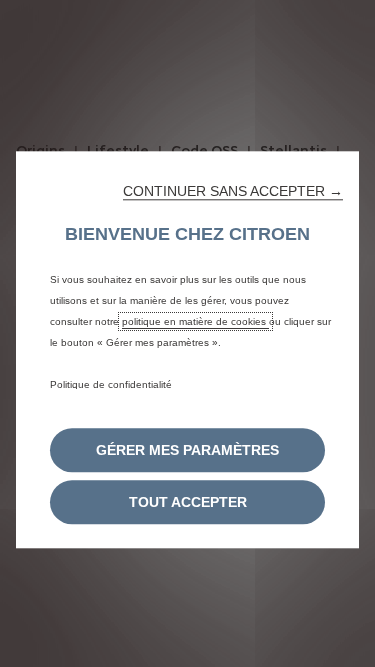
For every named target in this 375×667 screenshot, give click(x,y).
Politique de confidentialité (111, 384)
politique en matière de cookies (195, 321)
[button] (233, 191)
